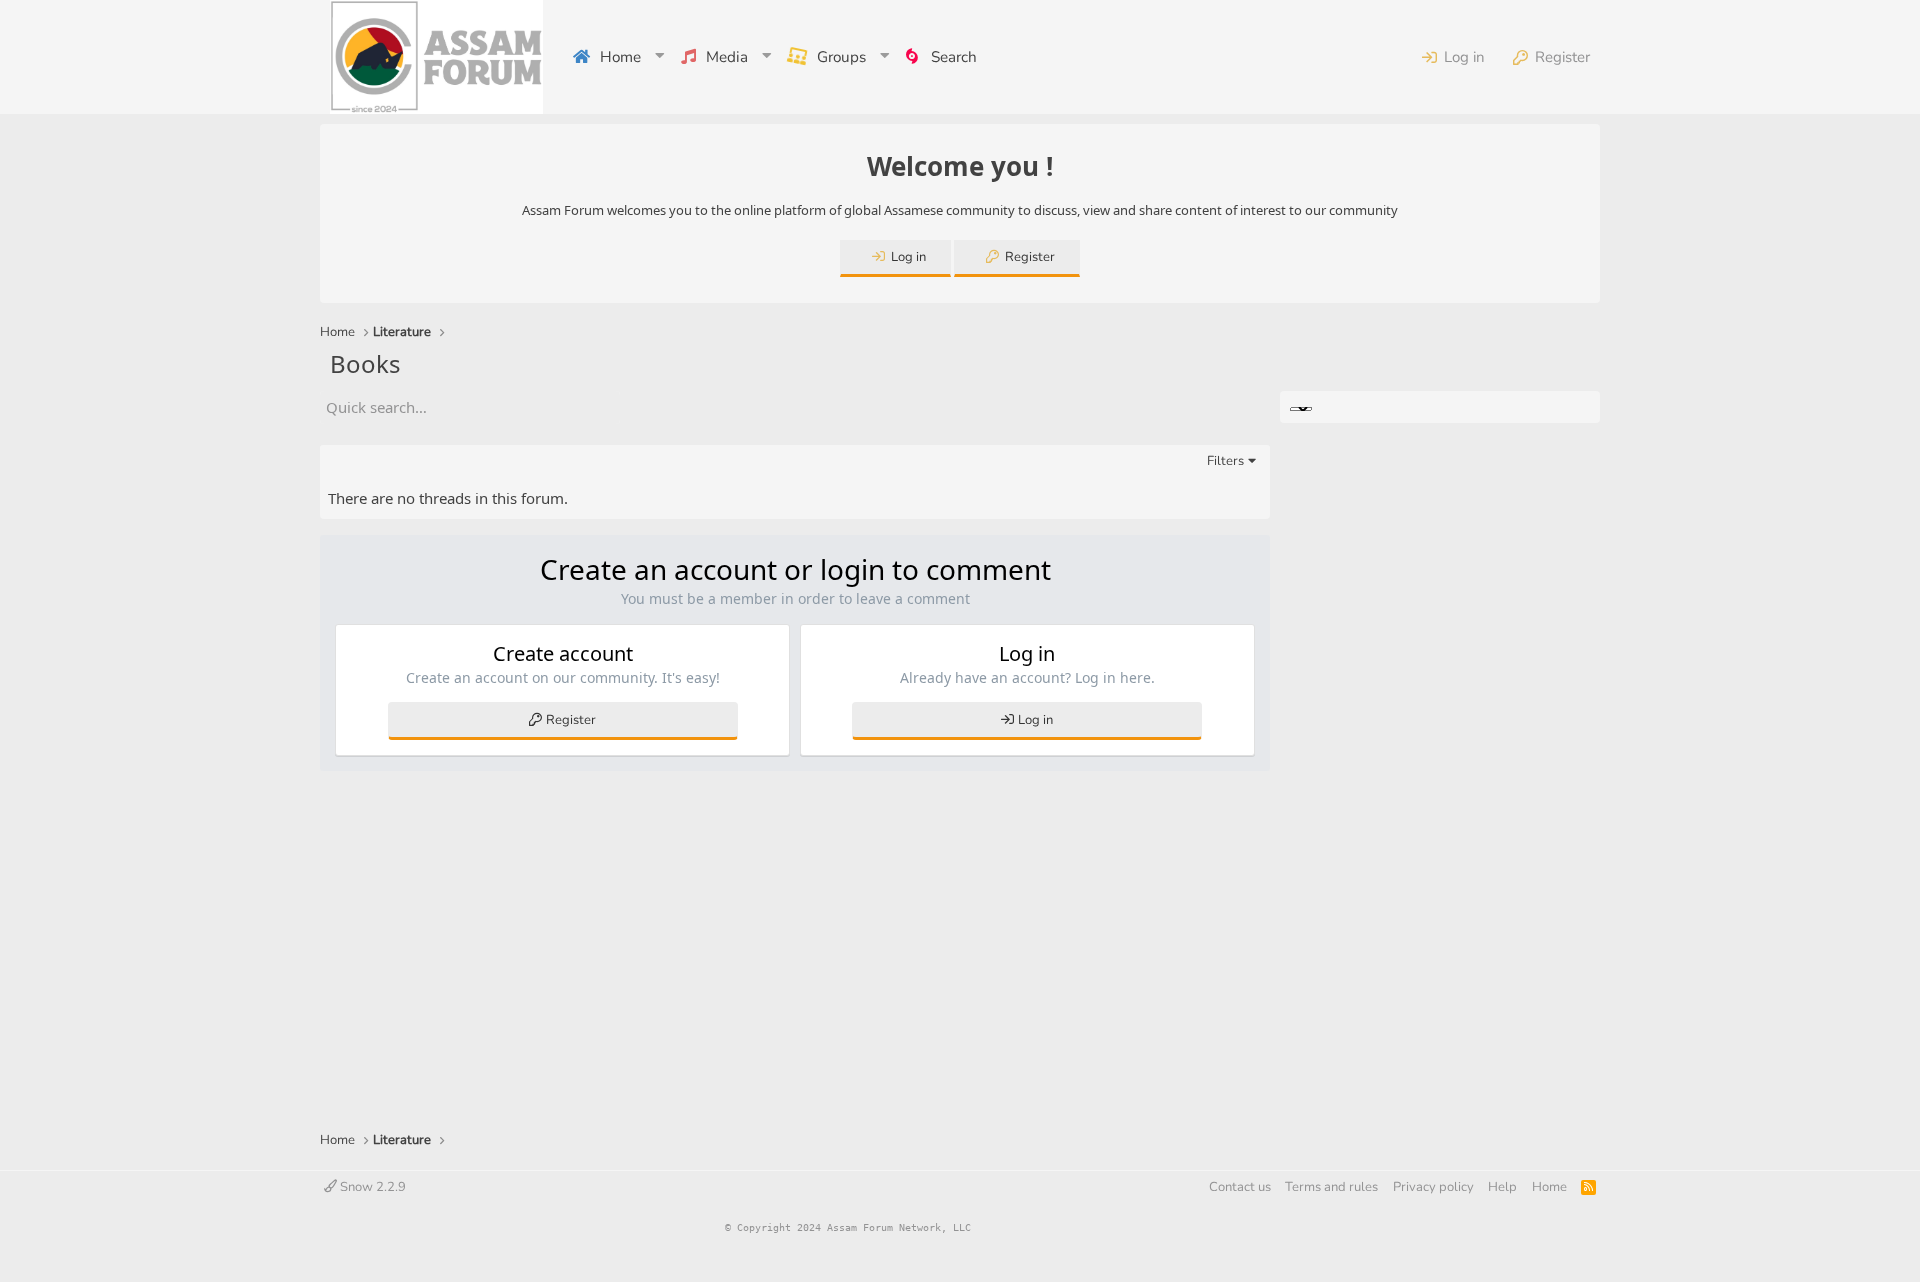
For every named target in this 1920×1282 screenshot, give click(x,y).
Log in (1035, 720)
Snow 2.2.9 (371, 1187)
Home (620, 57)
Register (571, 720)
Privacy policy (1433, 1187)
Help (1502, 1187)
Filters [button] (1225, 461)
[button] (661, 57)
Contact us (1240, 1187)
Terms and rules (1331, 1187)
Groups (841, 57)
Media (727, 57)
